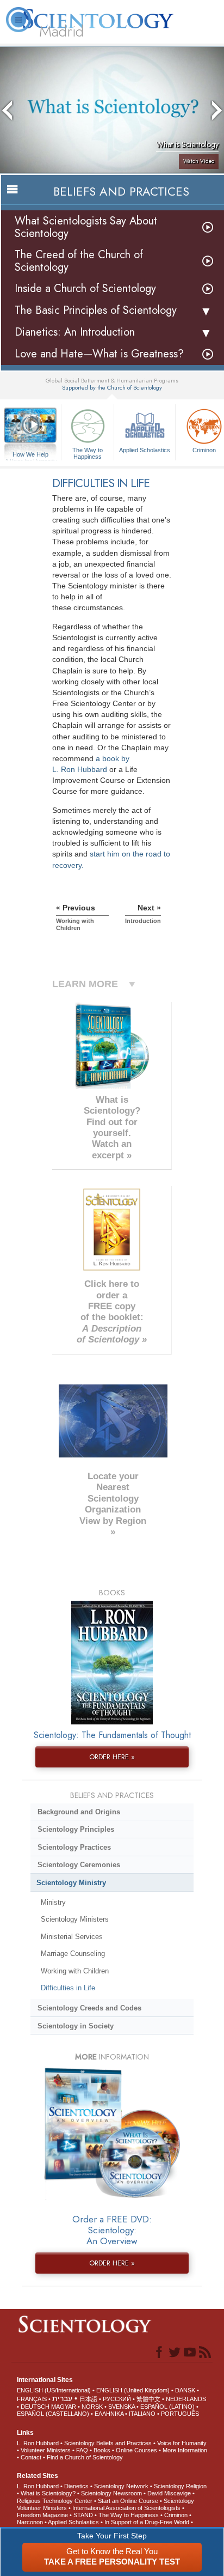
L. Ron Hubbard (38, 2443)
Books (102, 2450)
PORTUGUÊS (180, 2414)
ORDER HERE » (112, 1757)
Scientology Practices (74, 1847)
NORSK (92, 2407)
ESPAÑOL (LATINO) (167, 2407)
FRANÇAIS (32, 2399)
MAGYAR (64, 2407)
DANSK (185, 2390)
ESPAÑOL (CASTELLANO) (53, 2414)
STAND (83, 2515)
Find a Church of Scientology (85, 2457)
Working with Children (75, 1971)
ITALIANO (142, 2414)
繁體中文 (148, 2399)
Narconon (30, 2522)
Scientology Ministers (75, 1919)
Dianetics (76, 2486)
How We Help (31, 455)
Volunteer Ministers (46, 2450)
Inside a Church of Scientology (85, 288)
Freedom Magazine (42, 2515)
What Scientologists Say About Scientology (86, 227)
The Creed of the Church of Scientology (79, 261)
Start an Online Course (128, 2501)
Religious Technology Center (55, 2501)
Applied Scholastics (145, 450)
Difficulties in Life (68, 1988)
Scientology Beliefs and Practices (108, 2443)
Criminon (176, 2515)
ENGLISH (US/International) (54, 2390)
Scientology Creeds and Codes (89, 2008)
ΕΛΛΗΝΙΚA (109, 2414)
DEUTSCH (35, 2407)
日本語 (88, 2399)
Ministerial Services (72, 1937)
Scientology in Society (76, 2026)
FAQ (82, 2450)
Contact (31, 2457)
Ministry (53, 1902)
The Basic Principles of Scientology (96, 310)
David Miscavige (169, 2493)
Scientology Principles (76, 1829)
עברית (62, 2398)
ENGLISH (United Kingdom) (133, 2390)
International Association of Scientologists (126, 2508)
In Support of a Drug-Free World (147, 2522)
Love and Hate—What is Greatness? (99, 354)
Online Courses (136, 2450)
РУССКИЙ (117, 2399)
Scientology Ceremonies (79, 1865)
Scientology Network (121, 2486)
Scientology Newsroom (111, 2493)
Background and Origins (79, 1812)
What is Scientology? (48, 2493)
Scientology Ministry (71, 1883)
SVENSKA (122, 2407)
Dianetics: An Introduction (75, 332)
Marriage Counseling (73, 1954)
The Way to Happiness (88, 453)
